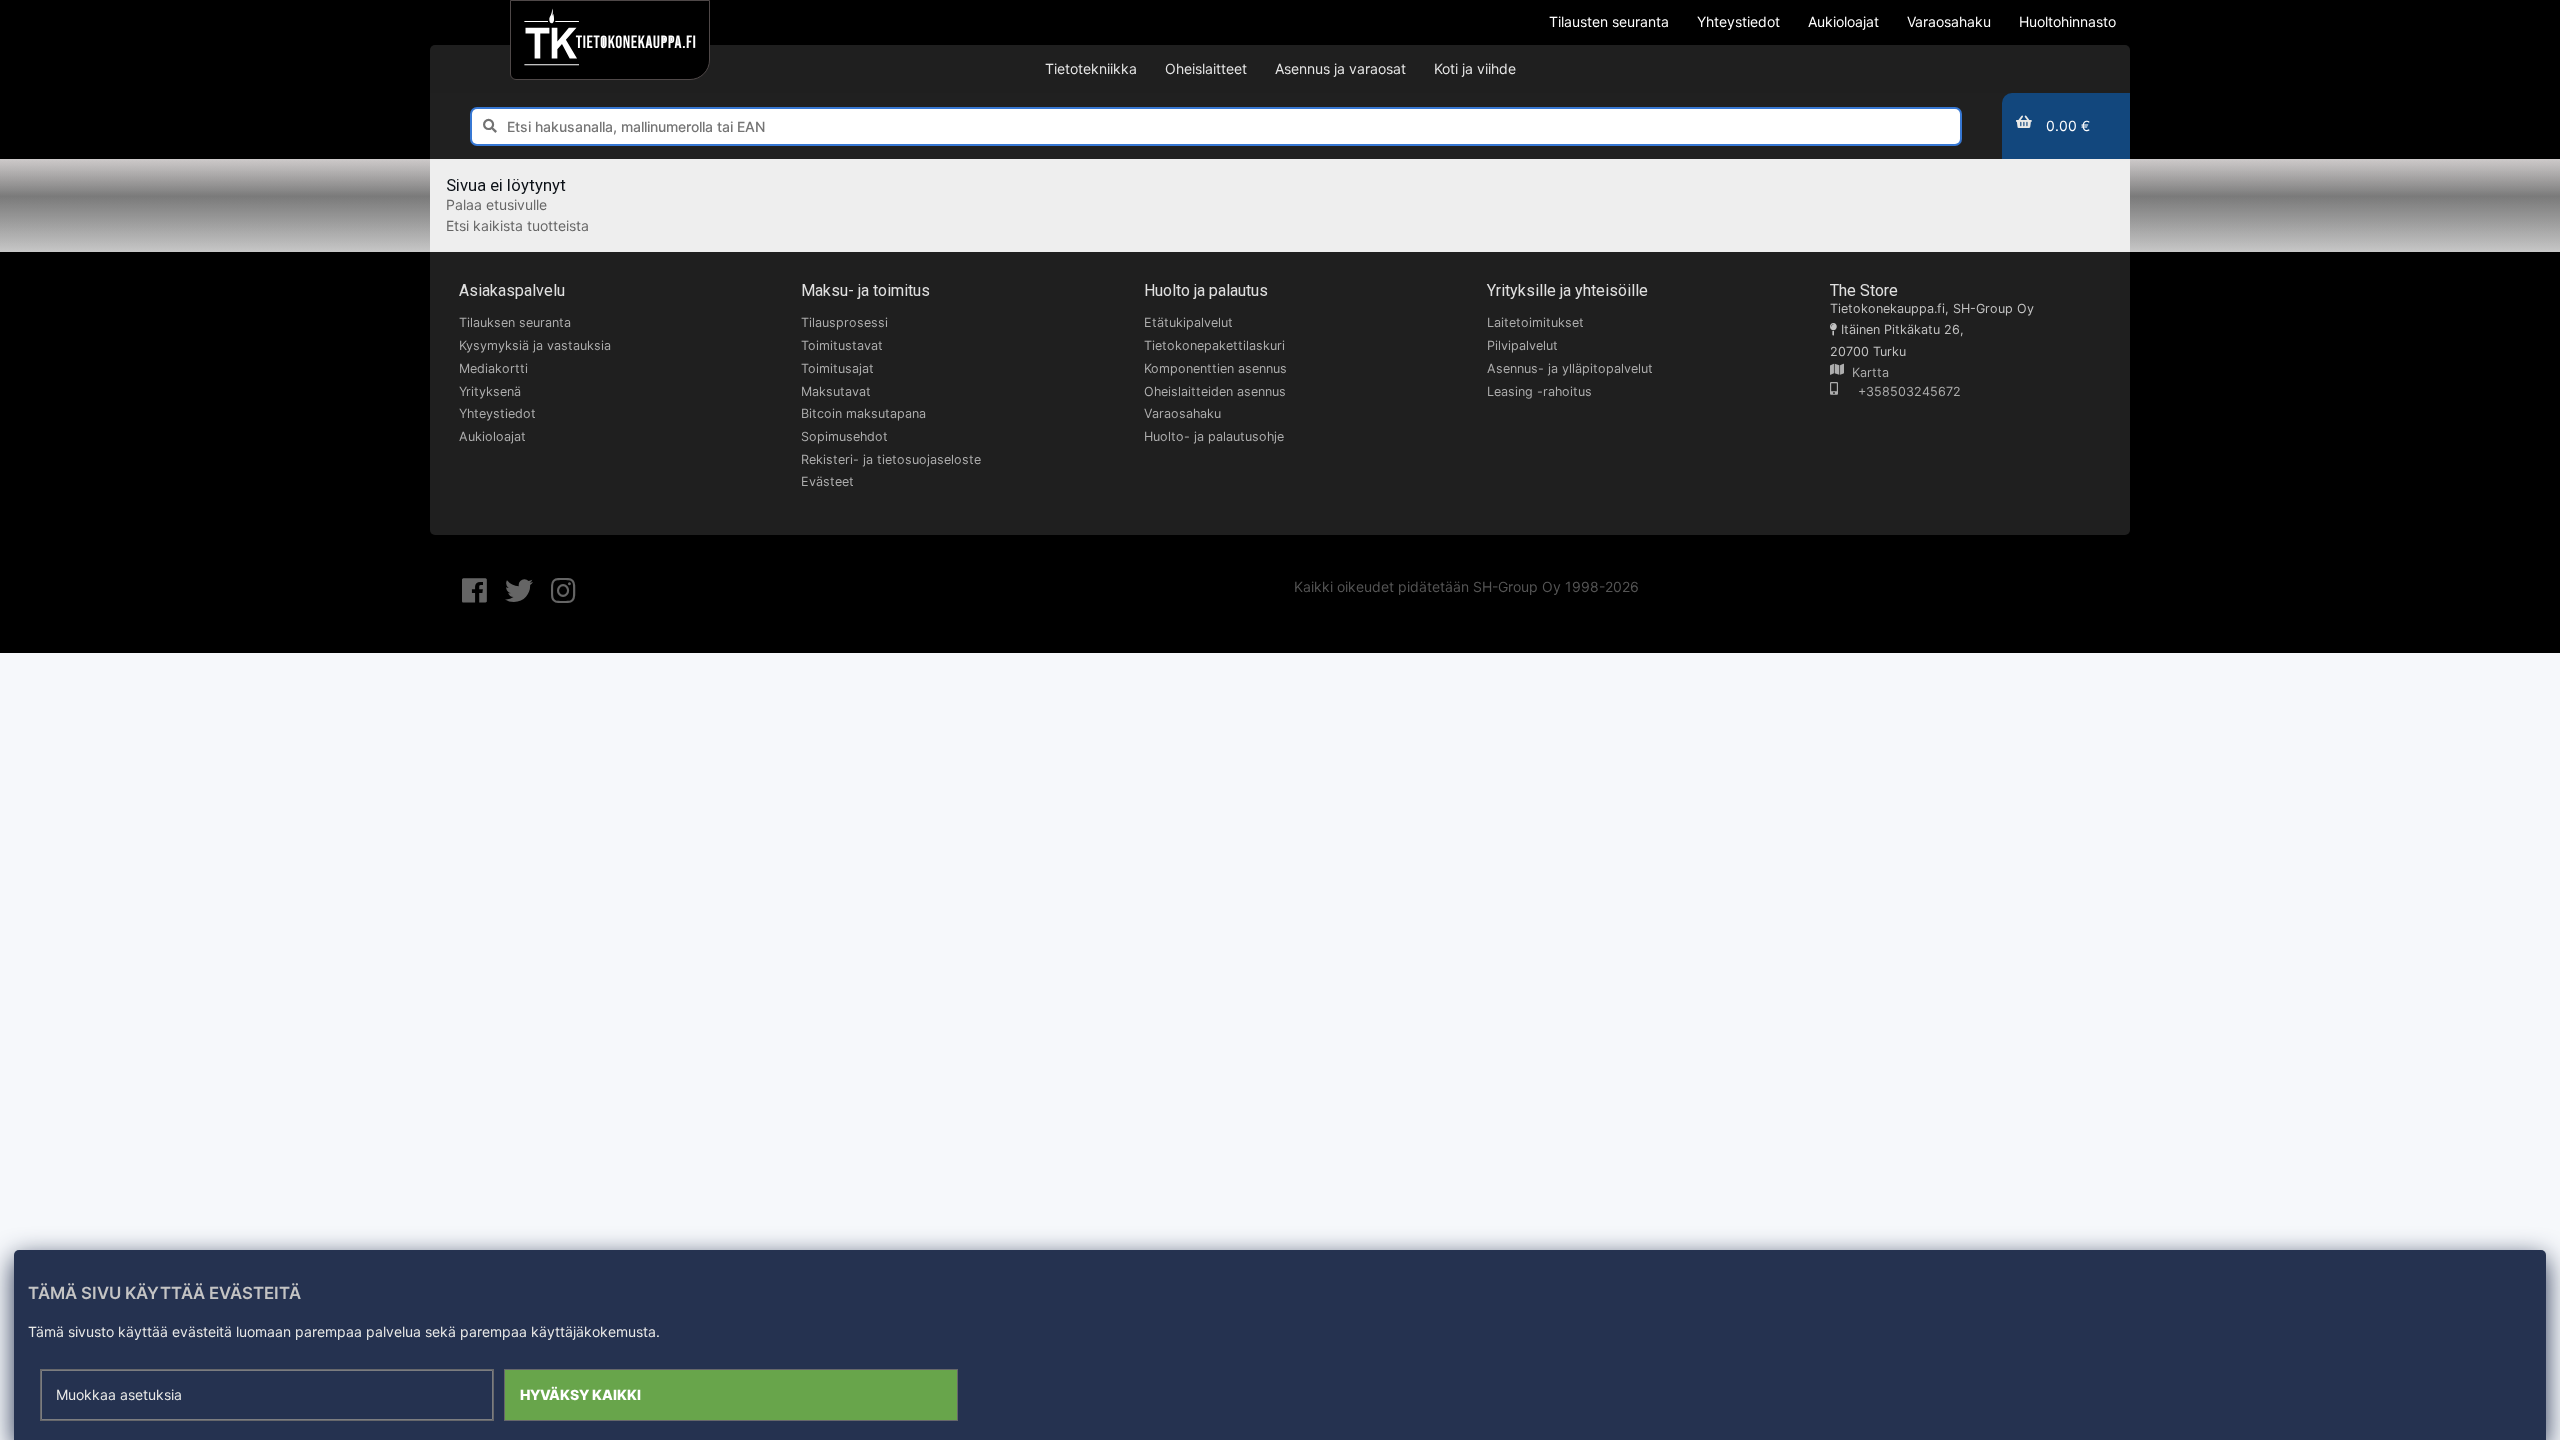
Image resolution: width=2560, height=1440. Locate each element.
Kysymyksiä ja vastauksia (535, 345)
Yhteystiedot (497, 413)
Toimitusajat (837, 368)
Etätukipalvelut (1188, 322)
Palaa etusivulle (496, 204)
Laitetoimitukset (1535, 322)
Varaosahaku (1182, 413)
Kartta (1866, 372)
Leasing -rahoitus (1539, 391)
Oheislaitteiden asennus (1215, 391)
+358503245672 (1899, 391)
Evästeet (827, 481)
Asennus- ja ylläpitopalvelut (1570, 368)
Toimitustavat (842, 345)
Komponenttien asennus (1215, 368)
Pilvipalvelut (1522, 345)
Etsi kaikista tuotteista (517, 225)
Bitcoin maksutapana (863, 413)
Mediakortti (493, 368)
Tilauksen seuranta (515, 322)
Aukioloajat (492, 436)
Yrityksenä (490, 391)
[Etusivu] (609, 40)
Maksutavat (836, 391)
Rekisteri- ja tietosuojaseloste (891, 459)
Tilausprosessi (844, 322)
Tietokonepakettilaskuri (1214, 345)
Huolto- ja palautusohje (1214, 436)
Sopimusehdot (844, 436)
